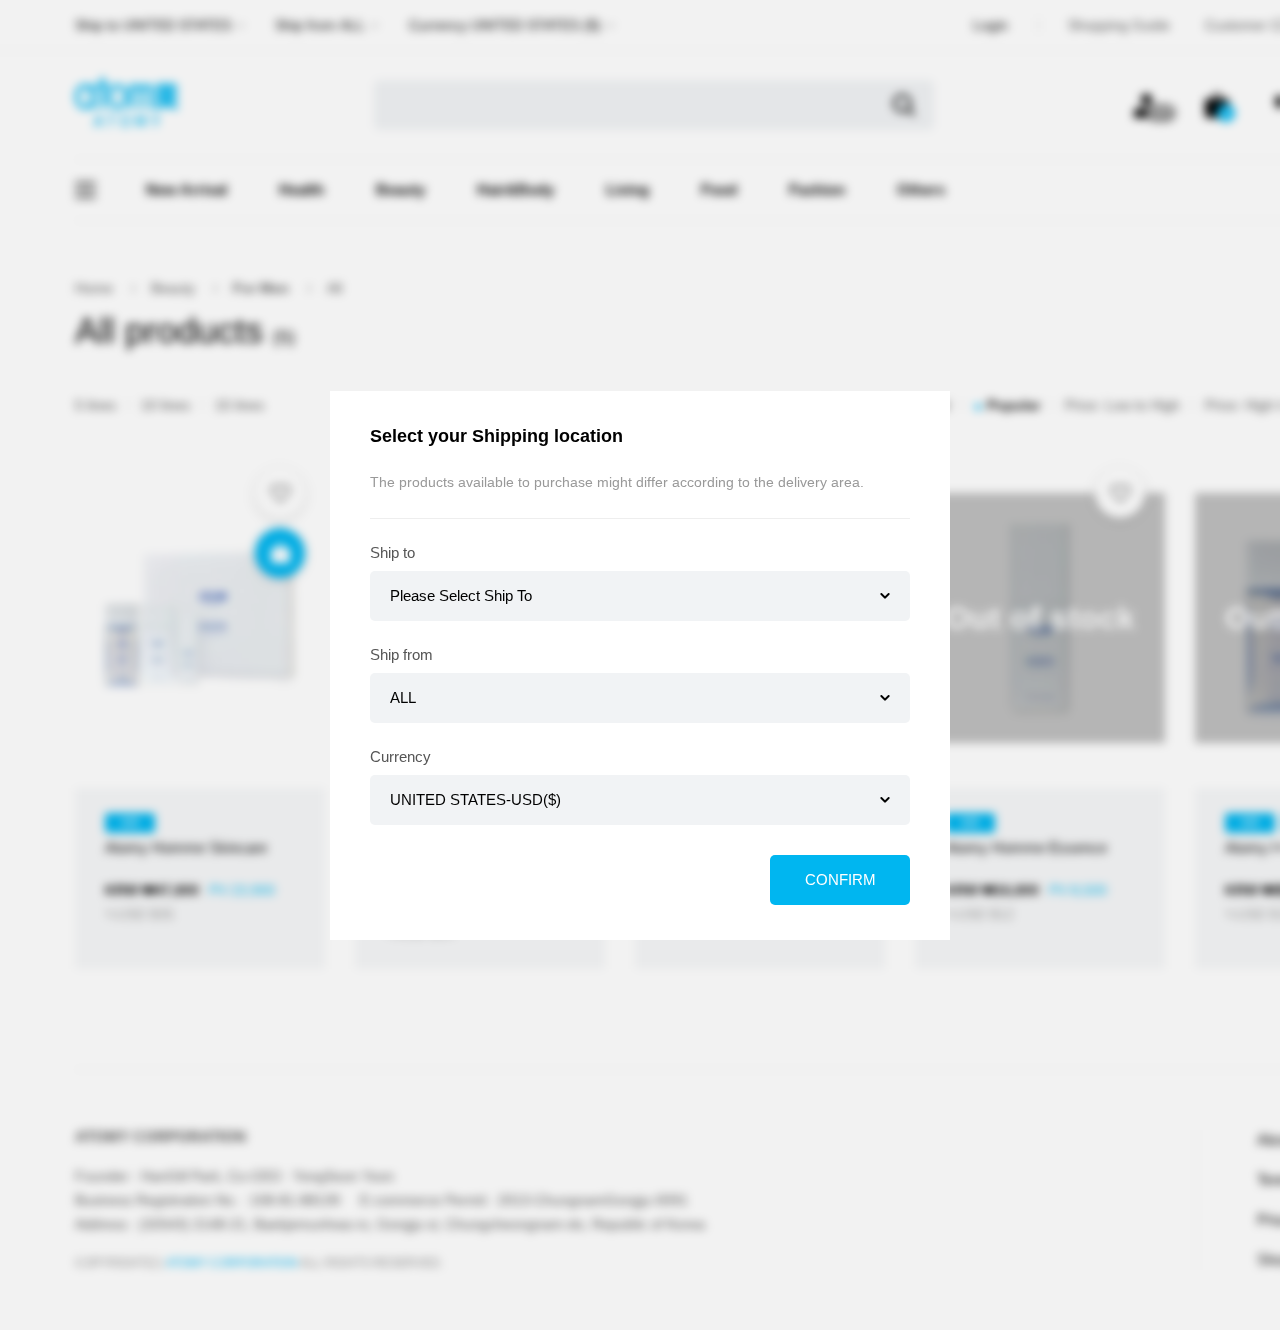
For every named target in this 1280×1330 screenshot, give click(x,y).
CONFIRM (840, 879)
